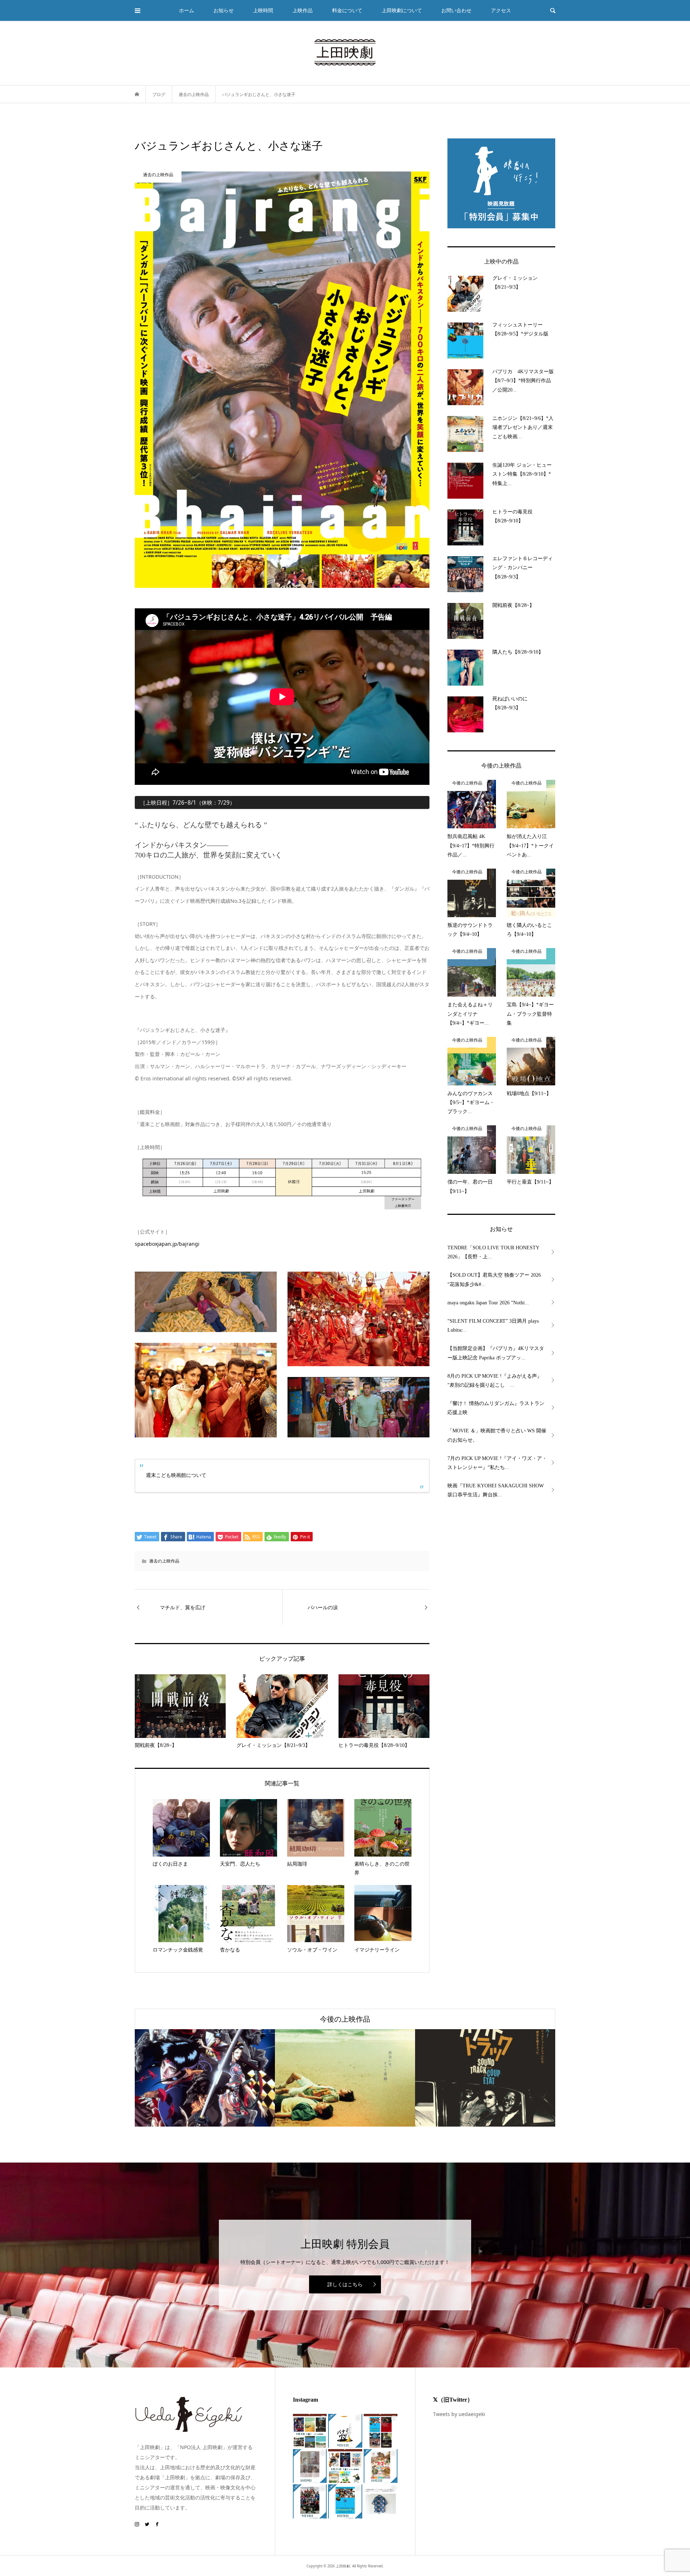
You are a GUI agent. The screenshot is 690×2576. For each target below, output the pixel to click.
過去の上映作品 (164, 1561)
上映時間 (263, 10)
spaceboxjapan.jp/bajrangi (167, 1244)
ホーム (187, 10)
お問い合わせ (456, 10)
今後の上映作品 (345, 2019)
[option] (205, 2078)
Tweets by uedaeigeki (459, 2414)
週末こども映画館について (176, 1475)
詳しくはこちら (345, 2284)
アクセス (501, 10)
